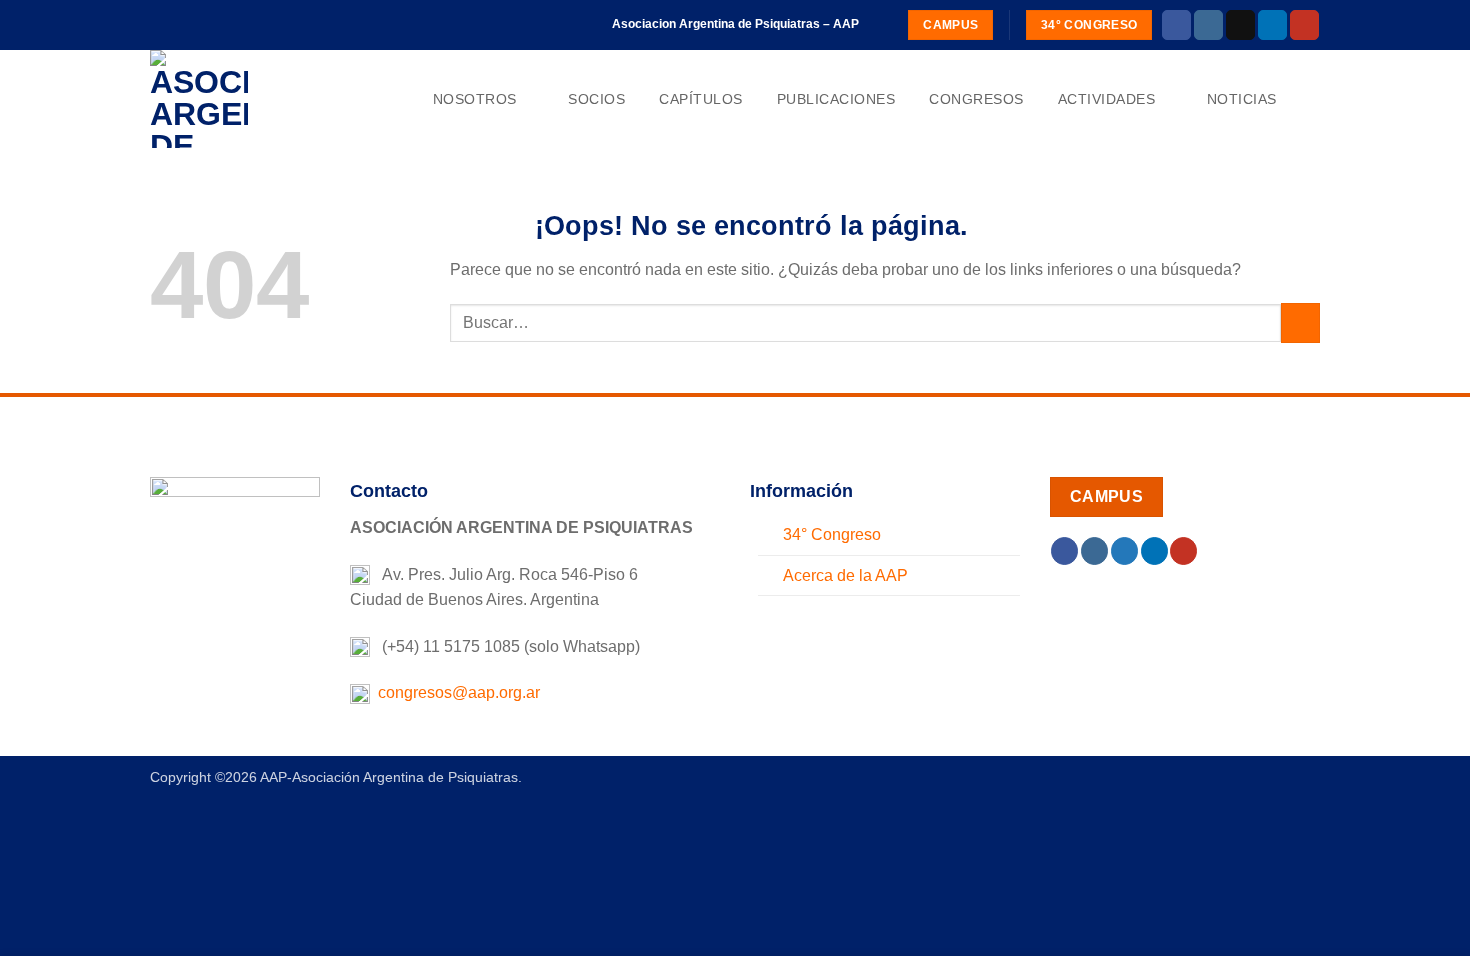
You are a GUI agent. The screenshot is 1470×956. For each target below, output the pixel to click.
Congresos (976, 99)
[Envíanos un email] (1240, 25)
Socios (596, 99)
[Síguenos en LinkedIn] (1272, 25)
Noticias (1242, 99)
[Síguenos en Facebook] (1176, 25)
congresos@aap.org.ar (455, 692)
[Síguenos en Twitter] (1124, 551)
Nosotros (475, 99)
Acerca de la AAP (845, 575)
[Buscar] (1311, 99)
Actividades (1107, 99)
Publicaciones (836, 99)
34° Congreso (832, 534)
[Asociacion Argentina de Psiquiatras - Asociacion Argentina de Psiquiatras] (250, 99)
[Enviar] (1300, 322)
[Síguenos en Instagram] (1208, 25)
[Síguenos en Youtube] (1304, 25)
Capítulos (701, 99)
